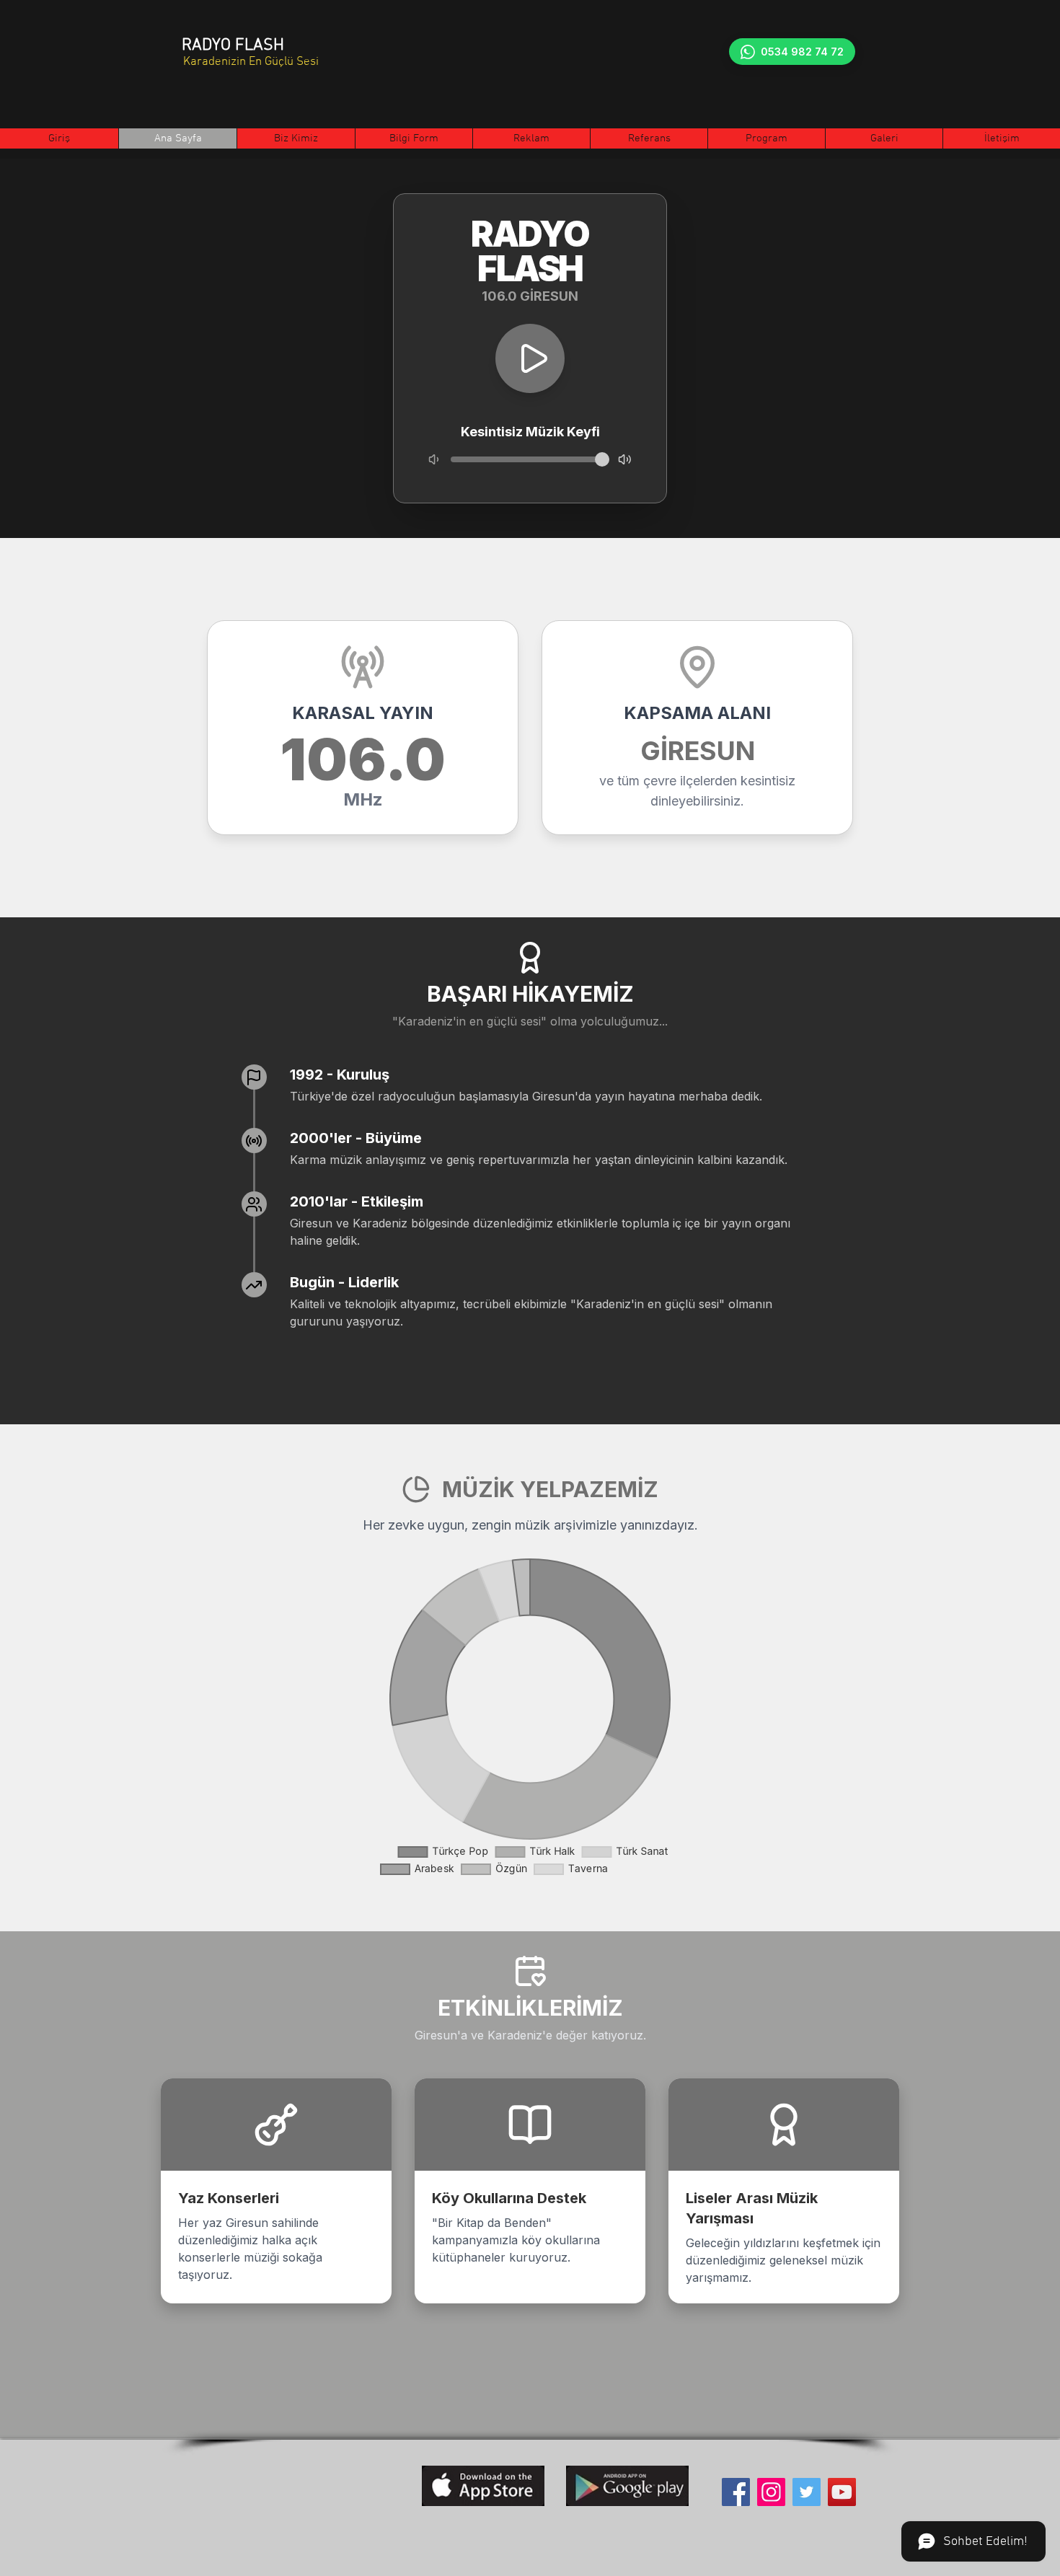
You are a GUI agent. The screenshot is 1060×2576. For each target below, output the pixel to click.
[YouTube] (842, 2492)
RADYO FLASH (233, 45)
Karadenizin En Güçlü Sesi (251, 62)
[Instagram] (771, 2492)
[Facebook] (736, 2492)
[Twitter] (807, 2492)
